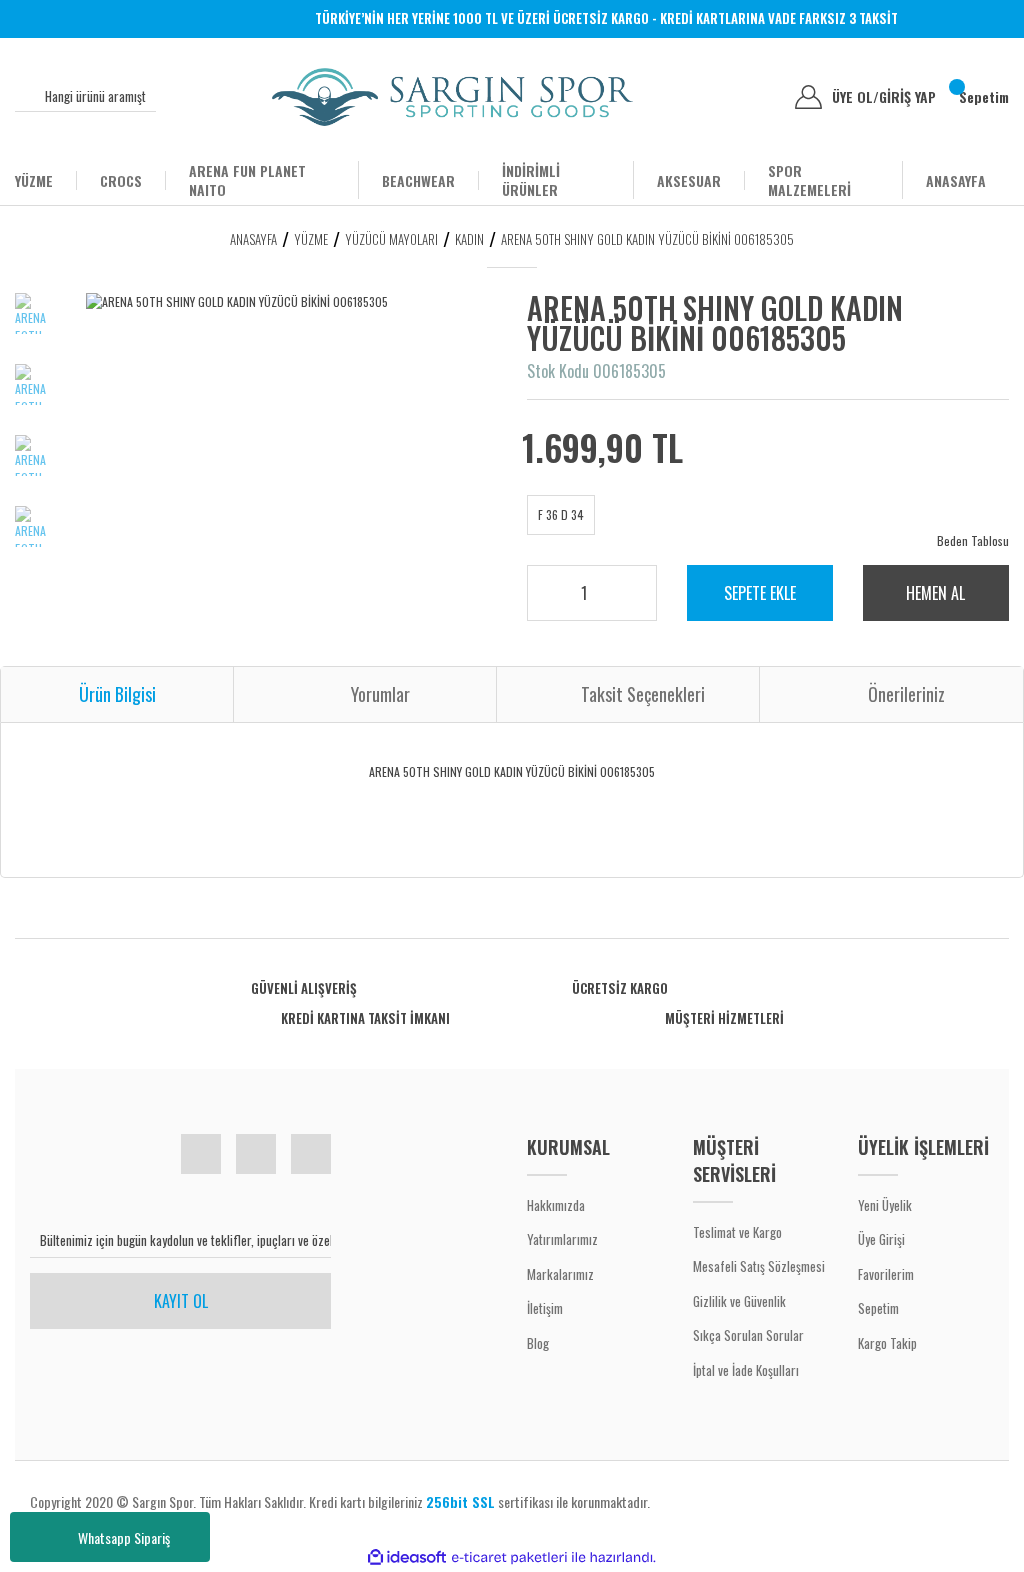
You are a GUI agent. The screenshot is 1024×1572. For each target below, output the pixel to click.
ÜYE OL (855, 97)
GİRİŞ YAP (907, 97)
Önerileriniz (906, 694)
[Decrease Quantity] (628, 601)
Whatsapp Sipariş (124, 1537)
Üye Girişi (881, 1239)
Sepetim (878, 1308)
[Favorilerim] (764, 97)
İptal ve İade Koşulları (746, 1370)
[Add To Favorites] (947, 336)
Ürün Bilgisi (117, 694)
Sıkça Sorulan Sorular (748, 1335)
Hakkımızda (556, 1205)
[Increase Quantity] (628, 587)
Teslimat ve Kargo (737, 1232)
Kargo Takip (887, 1343)
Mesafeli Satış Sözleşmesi (759, 1266)
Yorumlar (380, 694)
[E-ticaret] (509, 1557)
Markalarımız (560, 1274)
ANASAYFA (956, 180)
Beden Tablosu (973, 540)
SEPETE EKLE (760, 593)
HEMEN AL (935, 593)
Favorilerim (886, 1274)
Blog (538, 1343)
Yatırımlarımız (562, 1239)
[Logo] (452, 97)
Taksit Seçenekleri (643, 694)
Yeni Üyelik (885, 1205)
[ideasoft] (407, 1557)
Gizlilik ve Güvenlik (739, 1301)
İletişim (545, 1308)
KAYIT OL (181, 1301)
